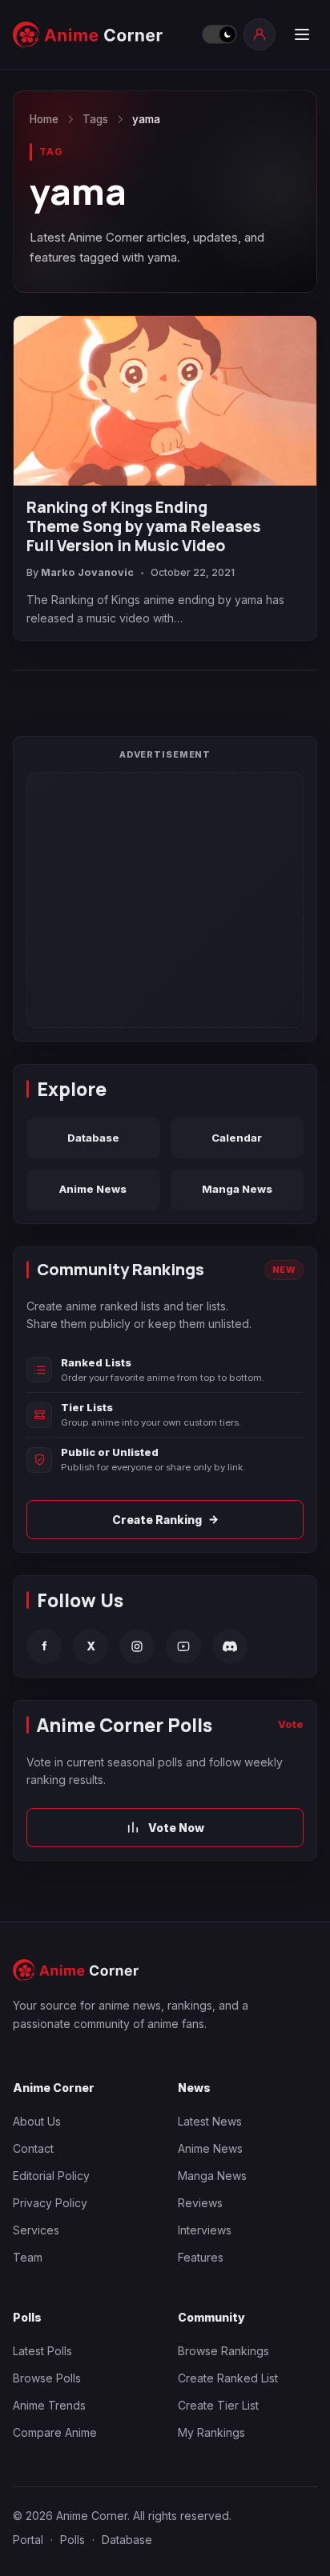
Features (201, 2257)
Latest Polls (42, 2351)
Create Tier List (218, 2405)
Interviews (205, 2230)
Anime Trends (49, 2405)
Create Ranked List (228, 2378)
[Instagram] (137, 1646)
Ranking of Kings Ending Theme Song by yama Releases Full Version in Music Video (143, 527)
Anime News (93, 1189)
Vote (291, 1724)
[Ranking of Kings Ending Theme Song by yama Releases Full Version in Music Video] (165, 401)
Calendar (237, 1138)
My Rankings (211, 2432)
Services (36, 2230)
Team (28, 2257)
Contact (33, 2148)
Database (93, 1138)
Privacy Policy (50, 2203)
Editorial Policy (51, 2176)
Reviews (200, 2203)
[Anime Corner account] (260, 34)
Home (44, 119)
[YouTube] (183, 1646)
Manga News (237, 1189)
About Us (37, 2121)
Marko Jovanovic (87, 572)
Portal (28, 2540)
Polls (72, 2540)
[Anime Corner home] (103, 35)
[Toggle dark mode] (219, 34)
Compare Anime (55, 2432)
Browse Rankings (223, 2351)
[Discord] (230, 1646)
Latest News (210, 2121)
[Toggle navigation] (301, 34)
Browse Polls (47, 2378)
